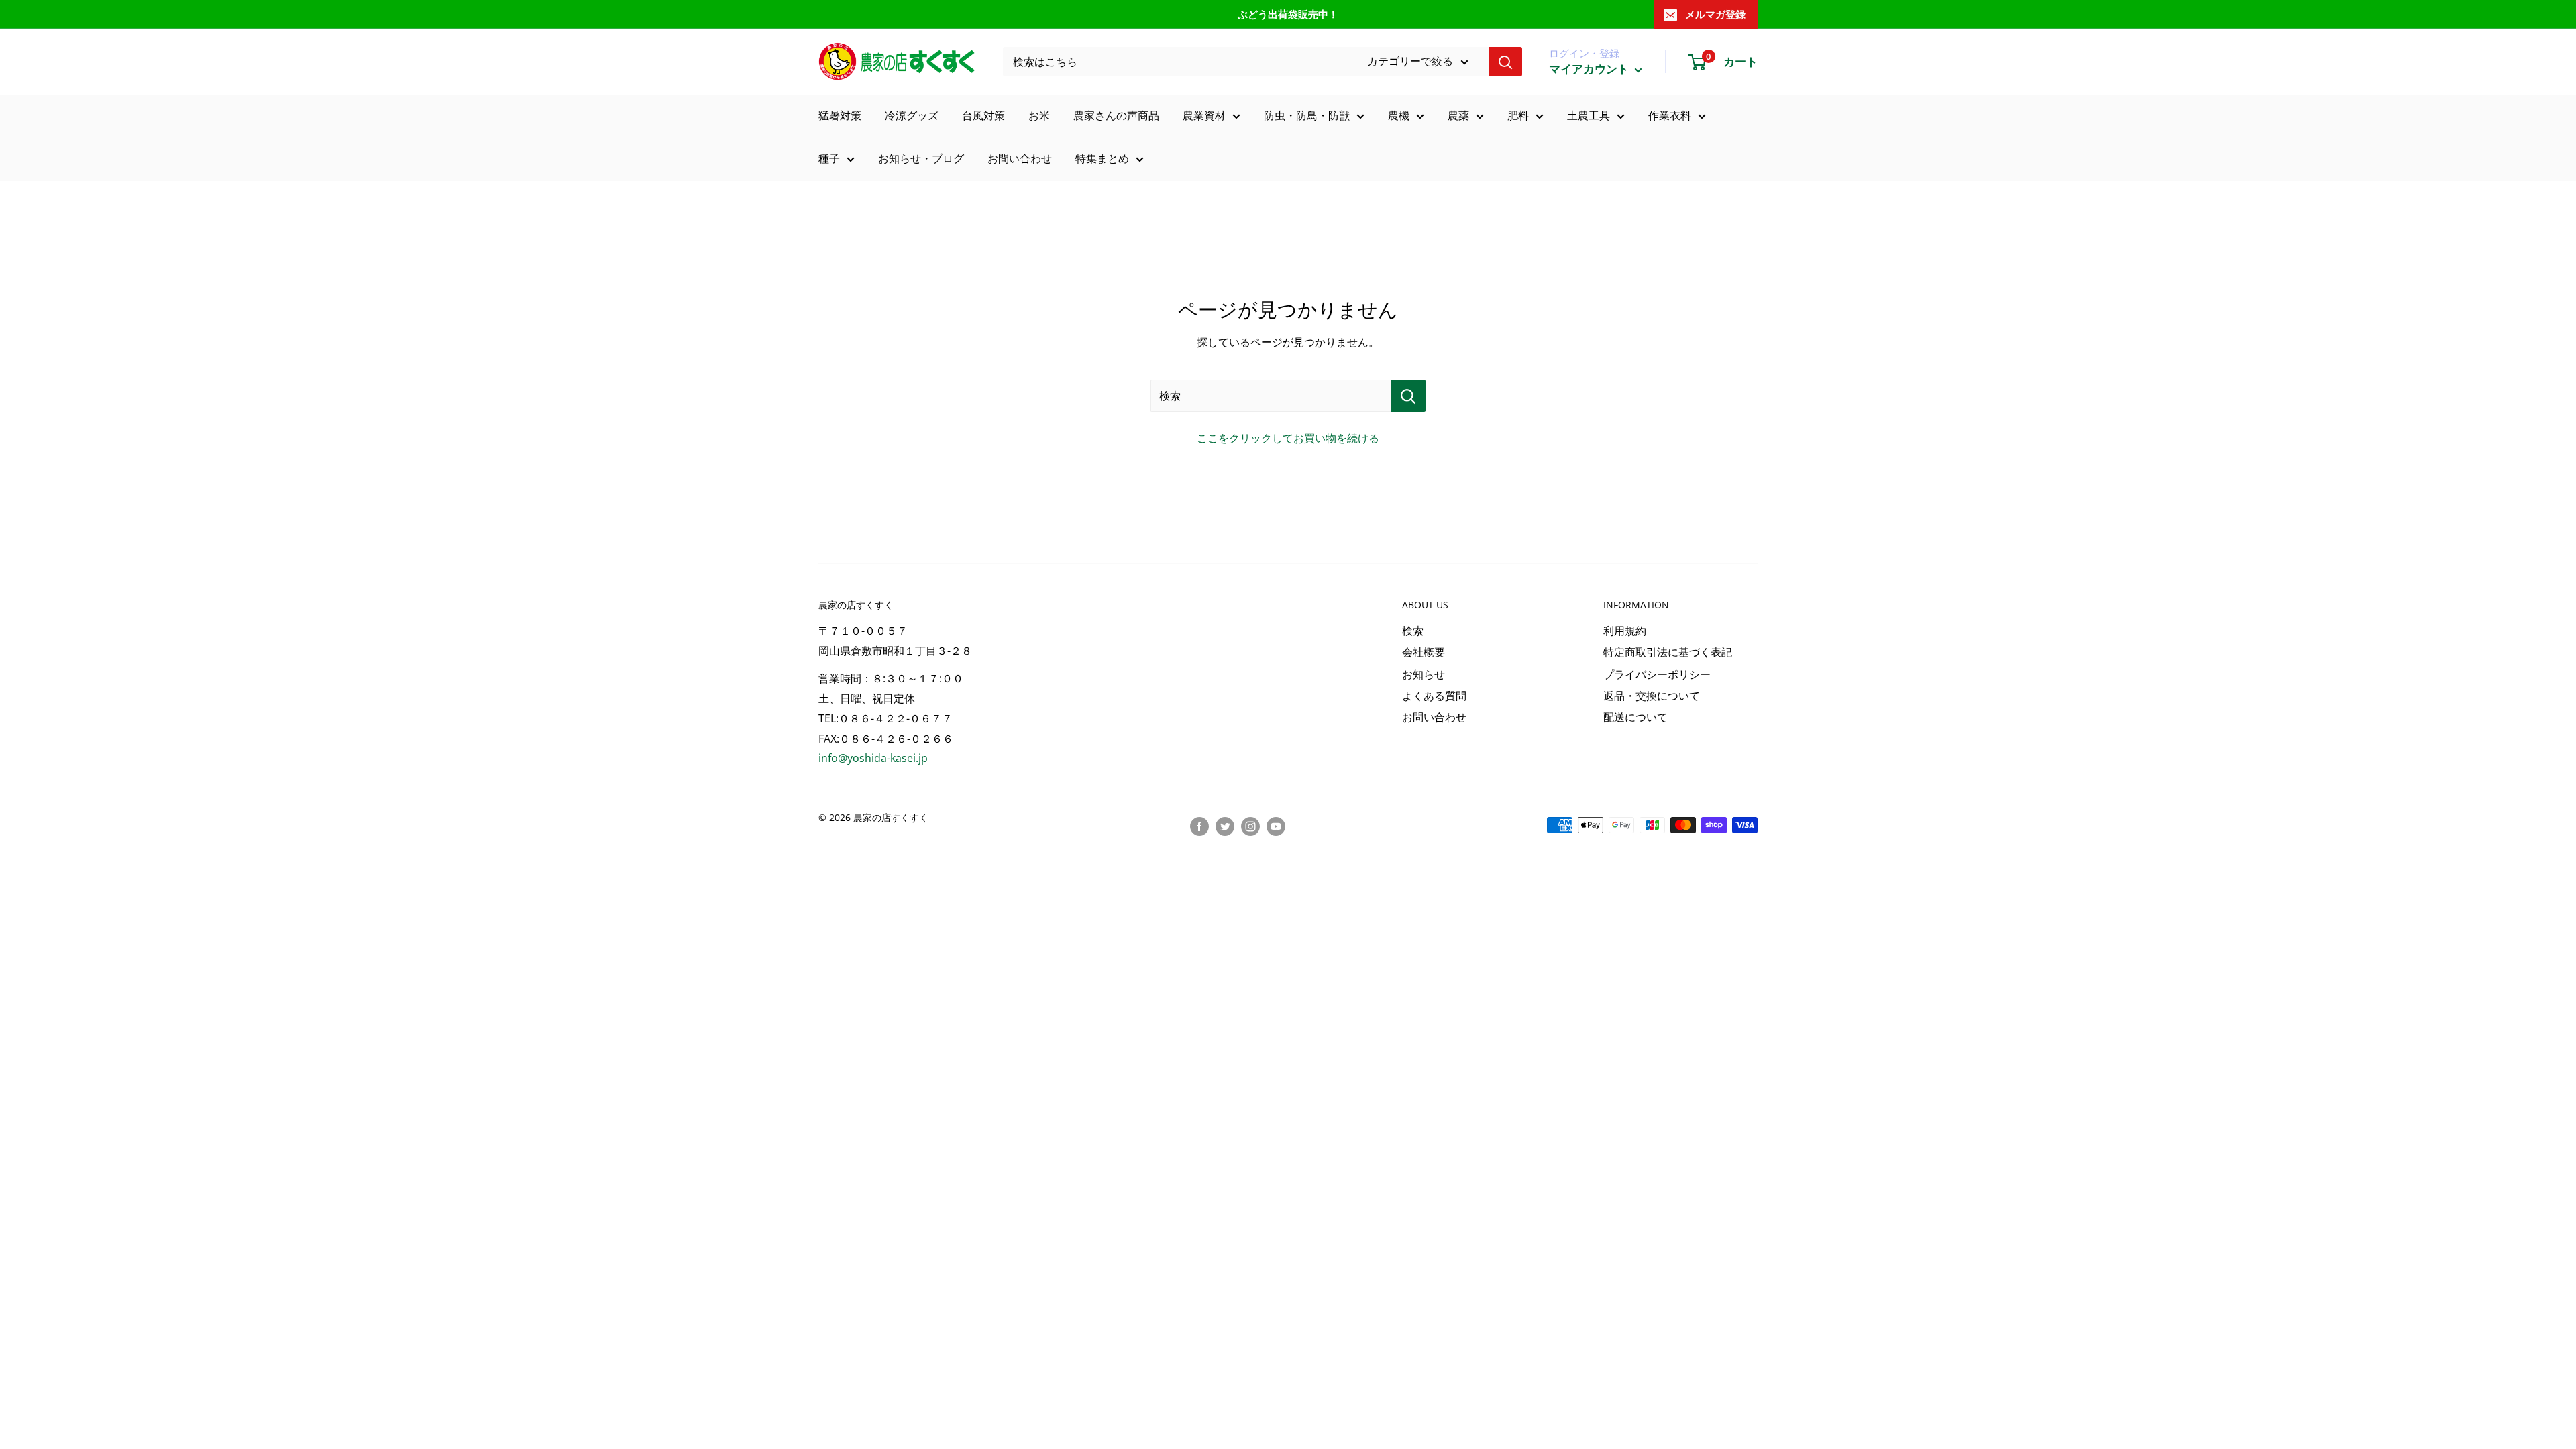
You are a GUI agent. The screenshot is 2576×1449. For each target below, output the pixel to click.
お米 (1039, 115)
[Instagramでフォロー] (1250, 826)
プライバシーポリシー (1657, 674)
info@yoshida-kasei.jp (873, 758)
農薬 (1458, 115)
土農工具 (1589, 115)
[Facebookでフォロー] (1199, 826)
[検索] (1505, 62)
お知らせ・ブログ (921, 158)
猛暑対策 (840, 115)
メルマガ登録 (1715, 14)
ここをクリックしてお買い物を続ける (1288, 438)
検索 (1413, 631)
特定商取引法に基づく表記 (1668, 652)
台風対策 (983, 115)
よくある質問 (1434, 696)
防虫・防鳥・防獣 (1307, 115)
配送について (1635, 717)
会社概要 (1424, 652)
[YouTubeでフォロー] (1276, 826)
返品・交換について (1652, 696)
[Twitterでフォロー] (1225, 826)
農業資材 (1204, 115)
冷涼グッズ (912, 115)
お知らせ (1424, 674)
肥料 (1518, 115)
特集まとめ (1102, 158)
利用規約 (1625, 631)
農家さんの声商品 (1116, 115)
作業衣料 (1670, 115)
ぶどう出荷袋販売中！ (1288, 14)
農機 (1399, 115)
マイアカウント (1590, 69)
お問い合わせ (1020, 158)
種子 (829, 158)
